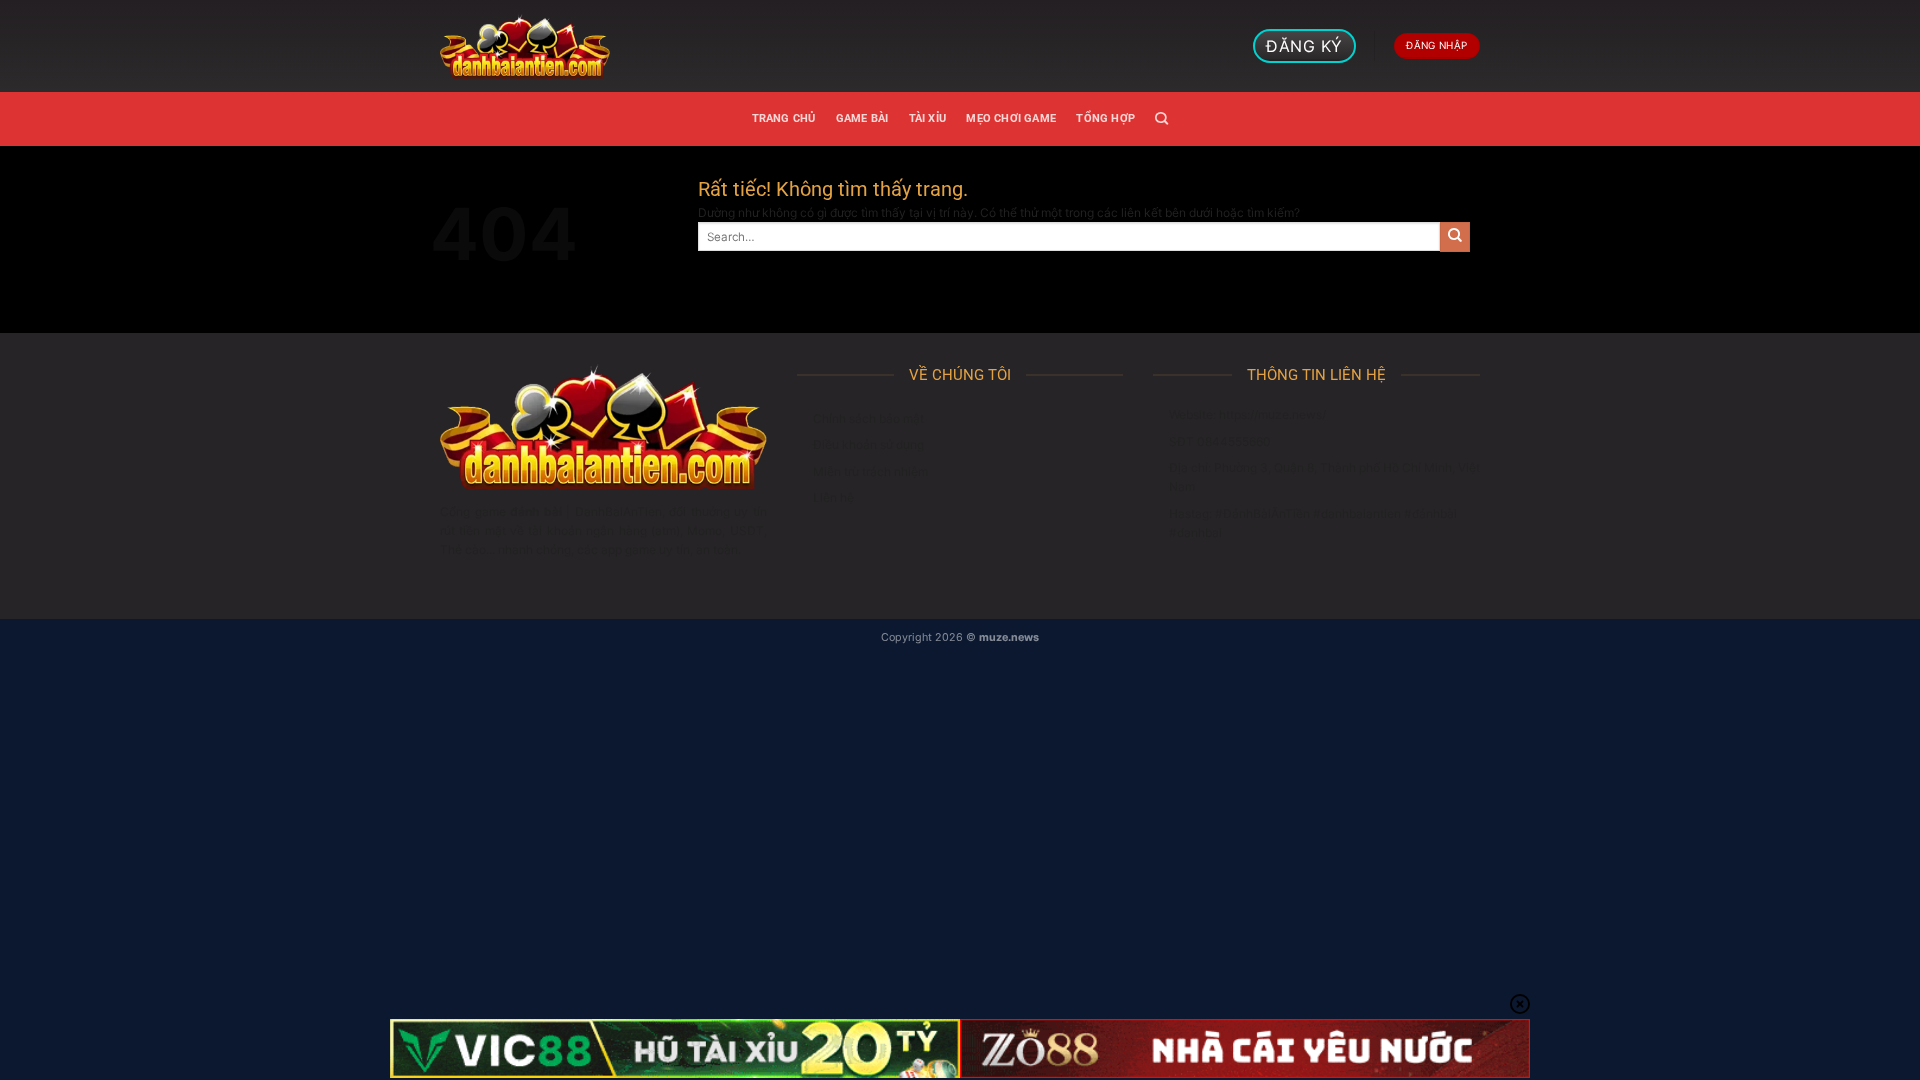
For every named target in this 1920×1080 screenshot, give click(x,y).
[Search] (1161, 119)
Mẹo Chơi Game (1011, 118)
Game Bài (862, 118)
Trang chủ (784, 118)
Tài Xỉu (928, 118)
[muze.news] (525, 46)
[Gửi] (1455, 237)
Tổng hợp (1105, 118)
